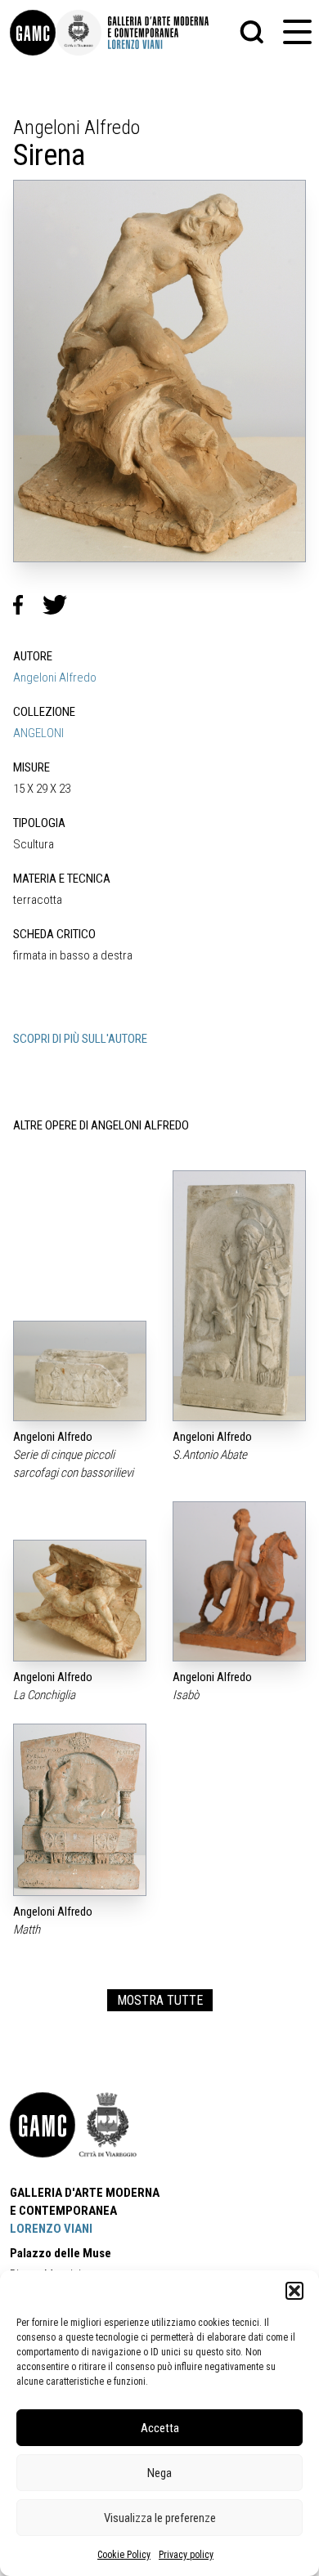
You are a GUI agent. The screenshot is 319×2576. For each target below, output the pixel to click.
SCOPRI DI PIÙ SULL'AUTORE (80, 1039)
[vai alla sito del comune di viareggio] (108, 2125)
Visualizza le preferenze (160, 2518)
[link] (33, 33)
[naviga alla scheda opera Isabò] (239, 1581)
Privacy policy (186, 2555)
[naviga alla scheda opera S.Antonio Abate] (239, 1296)
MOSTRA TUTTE (160, 2000)
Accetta (160, 2428)
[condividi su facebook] (28, 605)
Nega (159, 2473)
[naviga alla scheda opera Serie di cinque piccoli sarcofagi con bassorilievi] (80, 1371)
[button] (294, 2291)
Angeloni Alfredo (55, 678)
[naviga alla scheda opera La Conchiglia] (80, 1601)
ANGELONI (38, 733)
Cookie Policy (124, 2555)
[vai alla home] (43, 2125)
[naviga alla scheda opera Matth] (80, 1810)
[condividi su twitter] (61, 605)
